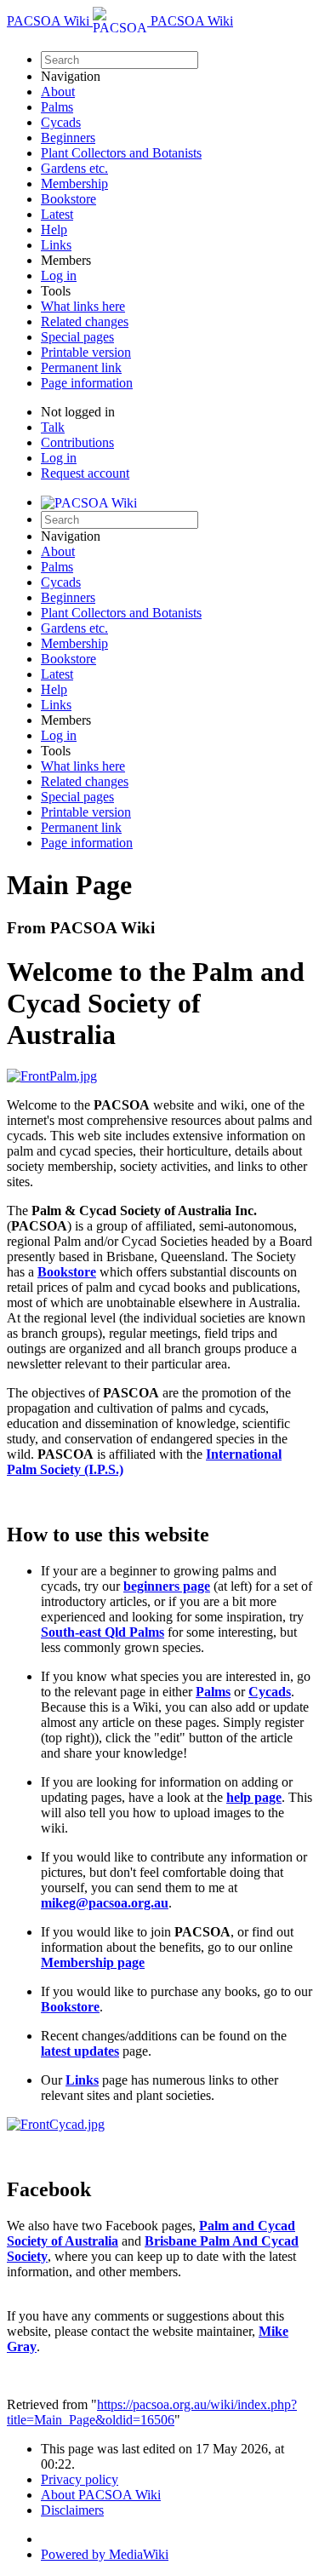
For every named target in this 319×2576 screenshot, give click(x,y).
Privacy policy (80, 2479)
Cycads (61, 122)
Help (54, 229)
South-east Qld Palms (103, 1632)
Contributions (77, 442)
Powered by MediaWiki (105, 2554)
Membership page (93, 1962)
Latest (57, 214)
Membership (74, 184)
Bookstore (68, 199)
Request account (85, 473)
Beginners (68, 138)
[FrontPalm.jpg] (52, 1076)
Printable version (86, 352)
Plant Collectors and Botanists (121, 153)
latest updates (80, 2051)
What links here (83, 306)
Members (66, 260)
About (58, 92)
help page (254, 1797)
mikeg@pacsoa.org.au (105, 1903)
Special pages (77, 337)
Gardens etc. (74, 168)
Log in (59, 275)
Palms (57, 107)
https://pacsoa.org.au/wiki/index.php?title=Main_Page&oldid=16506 (152, 2412)
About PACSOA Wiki (101, 2495)
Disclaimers (72, 2510)
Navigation (71, 76)
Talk (53, 427)
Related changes (85, 321)
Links (56, 245)
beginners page (167, 1586)
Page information (87, 383)
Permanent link (81, 367)
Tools (56, 291)
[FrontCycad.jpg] (56, 2124)
